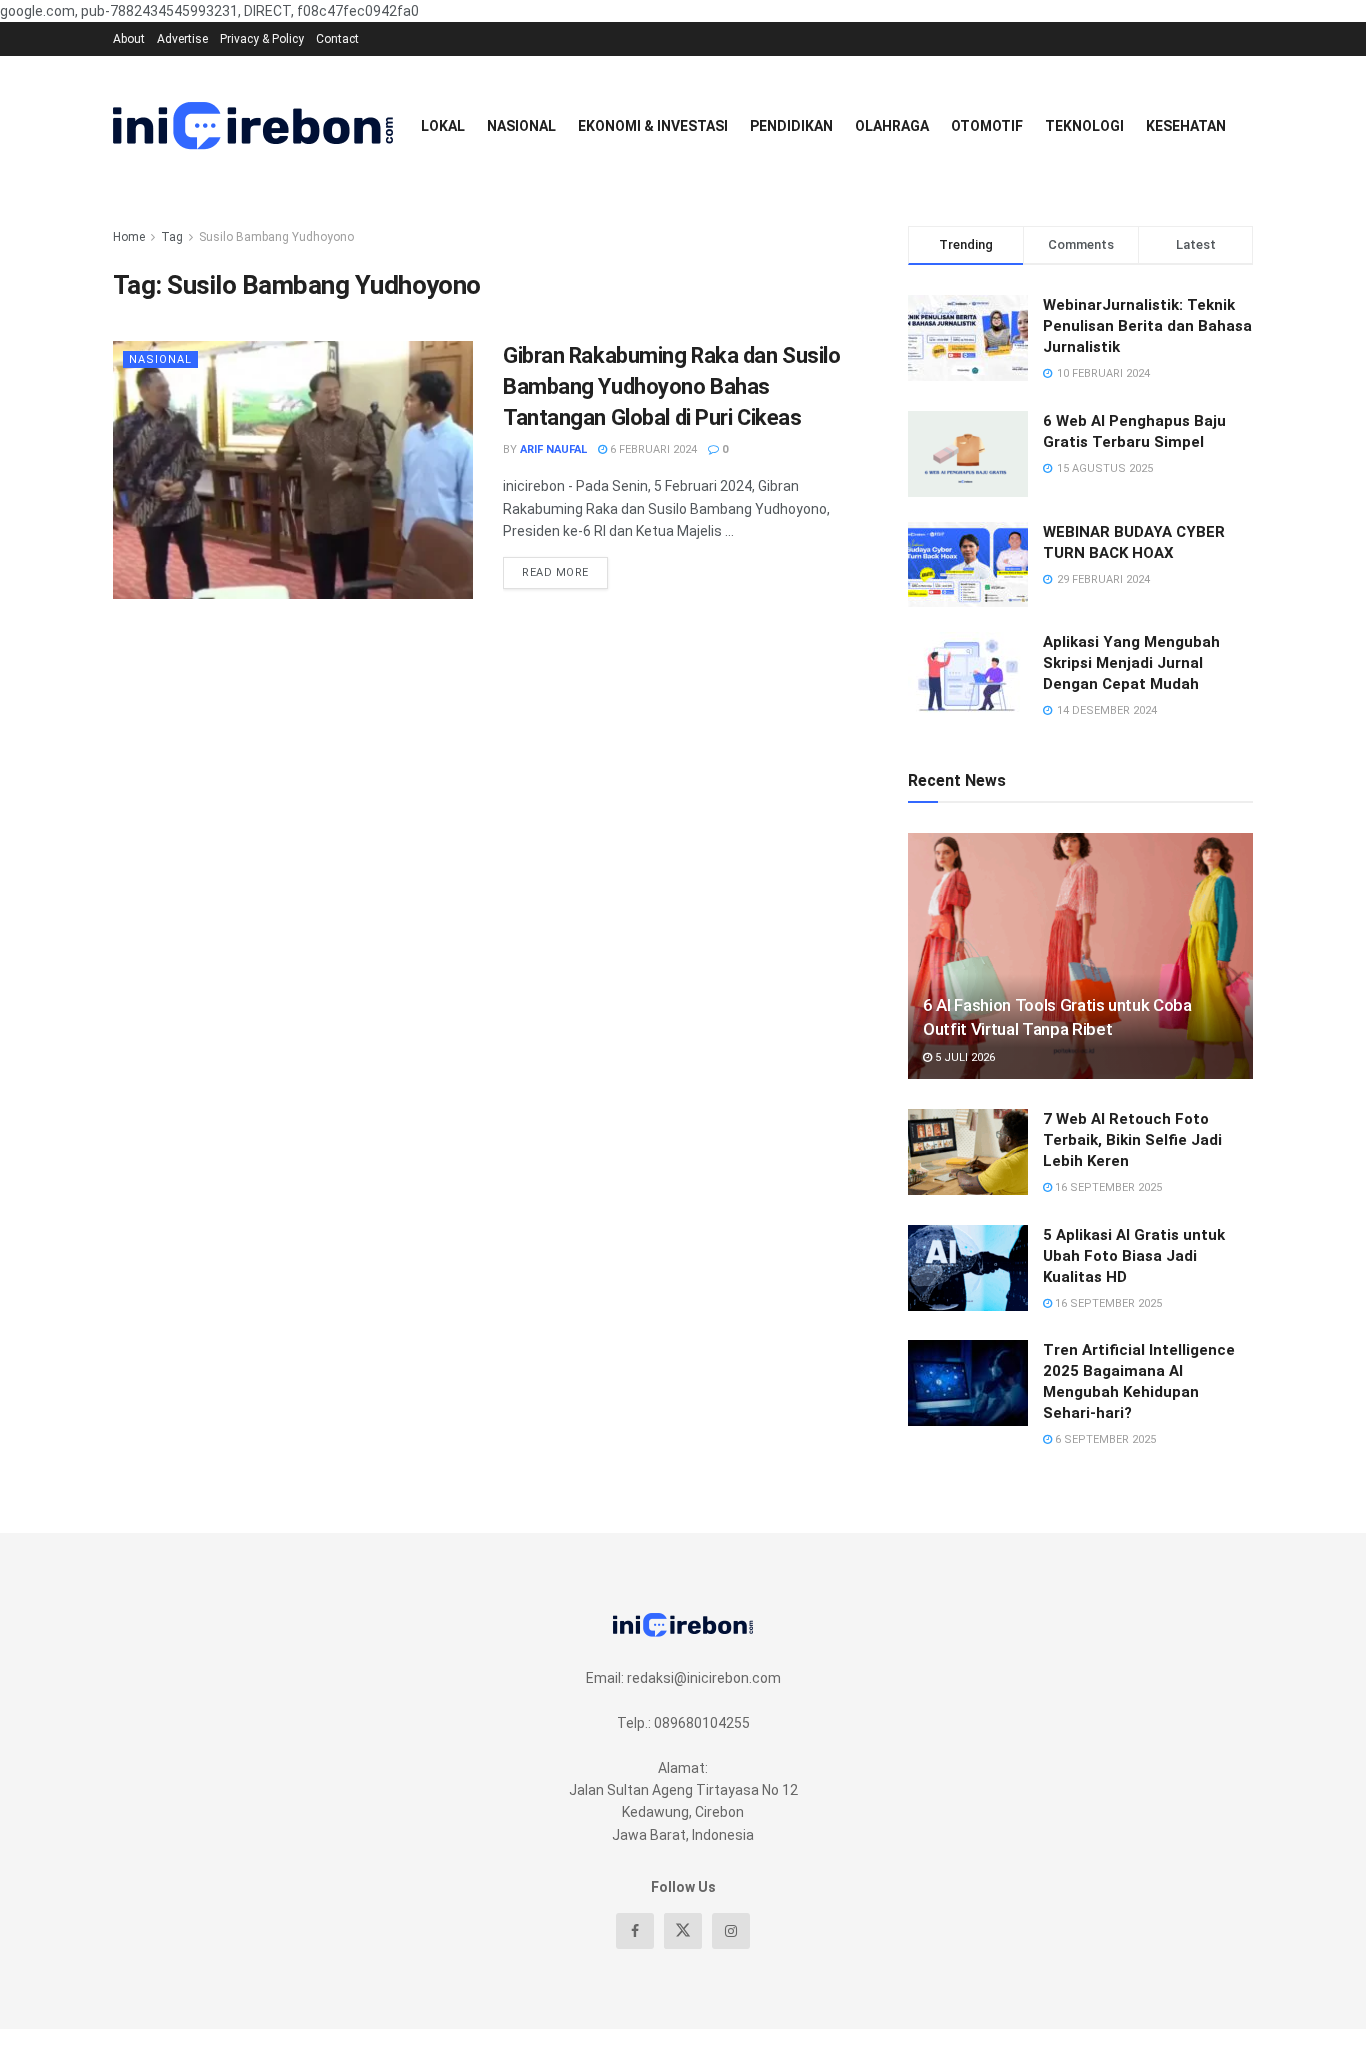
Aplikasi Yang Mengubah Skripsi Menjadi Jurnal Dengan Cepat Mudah (1131, 663)
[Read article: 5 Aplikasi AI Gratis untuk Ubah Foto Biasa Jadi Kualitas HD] (968, 1268)
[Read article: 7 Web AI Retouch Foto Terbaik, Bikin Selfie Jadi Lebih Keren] (968, 1152)
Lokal (443, 126)
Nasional (521, 126)
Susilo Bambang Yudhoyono (276, 237)
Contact (337, 39)
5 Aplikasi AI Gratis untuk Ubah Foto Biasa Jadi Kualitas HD (1134, 1256)
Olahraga (892, 126)
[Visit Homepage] (253, 126)
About (129, 39)
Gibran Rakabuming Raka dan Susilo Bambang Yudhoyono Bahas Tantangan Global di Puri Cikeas (671, 386)
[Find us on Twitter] (683, 1931)
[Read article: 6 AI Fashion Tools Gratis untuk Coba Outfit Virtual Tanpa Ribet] (1080, 956)
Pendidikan (791, 126)
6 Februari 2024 (652, 449)
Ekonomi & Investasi (653, 126)
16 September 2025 (1107, 1187)
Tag (172, 237)
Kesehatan (1186, 126)
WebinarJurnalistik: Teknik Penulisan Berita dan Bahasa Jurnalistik (1147, 326)
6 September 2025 (1104, 1439)
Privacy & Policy (262, 39)
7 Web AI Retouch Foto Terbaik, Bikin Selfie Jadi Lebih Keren (1132, 1140)
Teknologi (1084, 126)
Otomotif (987, 126)
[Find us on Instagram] (731, 1931)
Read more (565, 568)
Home (129, 237)
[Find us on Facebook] (635, 1931)
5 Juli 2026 (963, 1057)
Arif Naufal (553, 449)
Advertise (182, 39)
